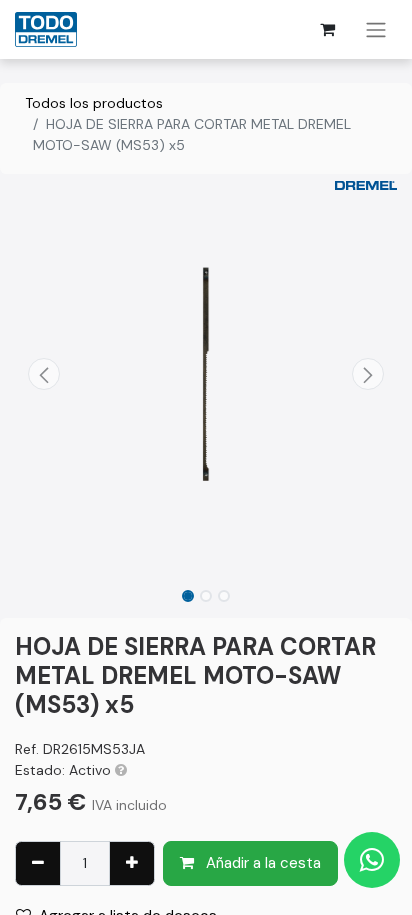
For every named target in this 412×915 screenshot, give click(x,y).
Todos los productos (94, 103)
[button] (43, 374)
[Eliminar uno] (38, 863)
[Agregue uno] (132, 863)
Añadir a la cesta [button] (261, 863)
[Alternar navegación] (376, 29)
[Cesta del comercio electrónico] (327, 29)
